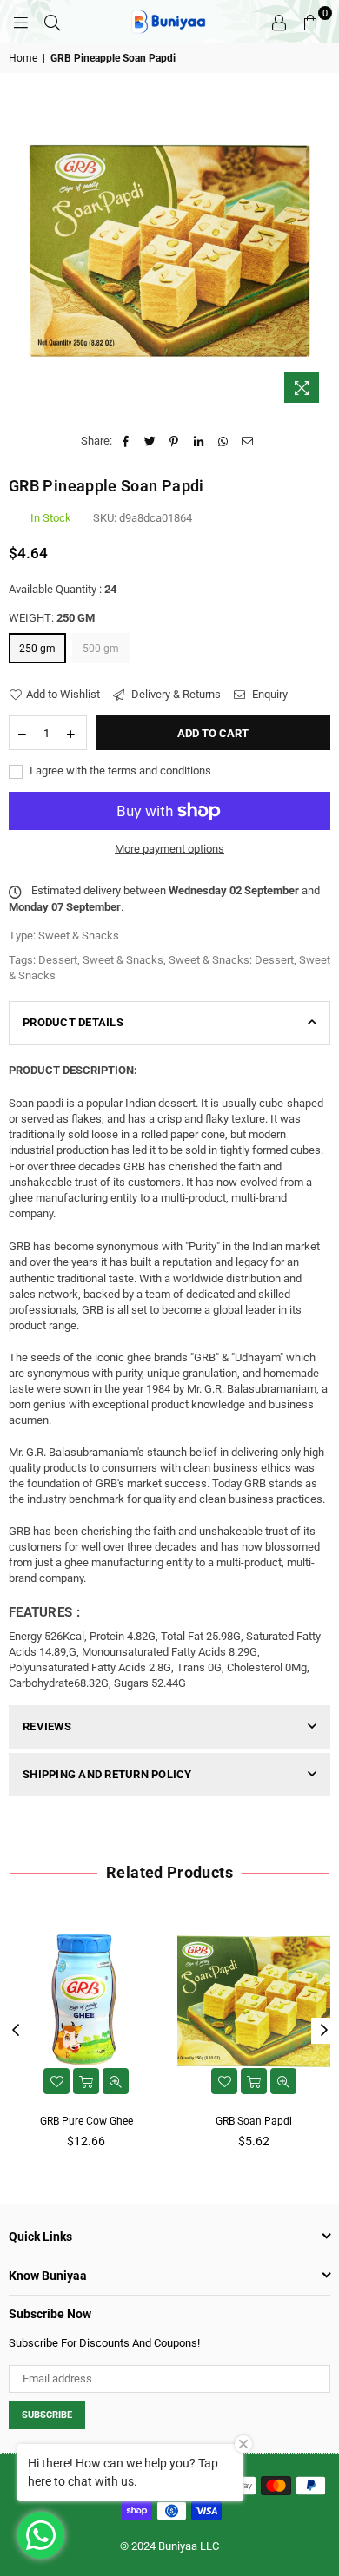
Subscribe (47, 2415)
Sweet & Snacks (123, 960)
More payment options (169, 849)
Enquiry (269, 694)
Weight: (52, 618)
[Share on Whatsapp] (223, 441)
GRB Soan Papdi (254, 2121)
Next (324, 2031)
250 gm (37, 649)
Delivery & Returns (175, 694)
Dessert (58, 960)
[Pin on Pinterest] (174, 441)
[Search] (52, 22)
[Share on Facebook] (126, 441)
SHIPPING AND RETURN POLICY (107, 1774)
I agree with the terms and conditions (119, 771)
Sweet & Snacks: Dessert (231, 960)
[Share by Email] (247, 441)
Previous (16, 2031)
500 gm (101, 649)
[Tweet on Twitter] (150, 441)
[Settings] (279, 22)
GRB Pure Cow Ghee (86, 2121)
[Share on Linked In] (199, 441)
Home (23, 58)
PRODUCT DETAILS (73, 1022)
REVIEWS (47, 1726)
